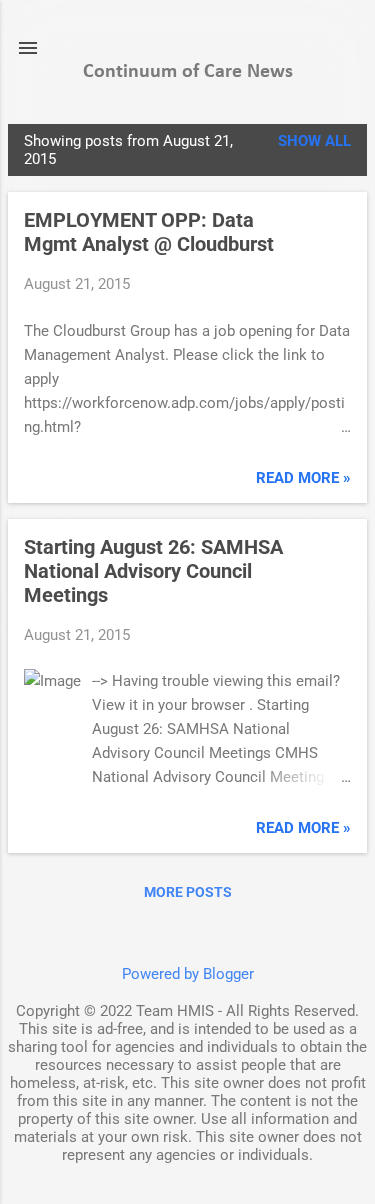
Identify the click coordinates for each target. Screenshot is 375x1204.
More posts (188, 892)
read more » (303, 478)
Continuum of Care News (188, 72)
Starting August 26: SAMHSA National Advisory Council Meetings (153, 571)
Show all (314, 141)
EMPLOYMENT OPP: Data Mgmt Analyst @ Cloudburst (149, 232)
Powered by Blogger (188, 974)
